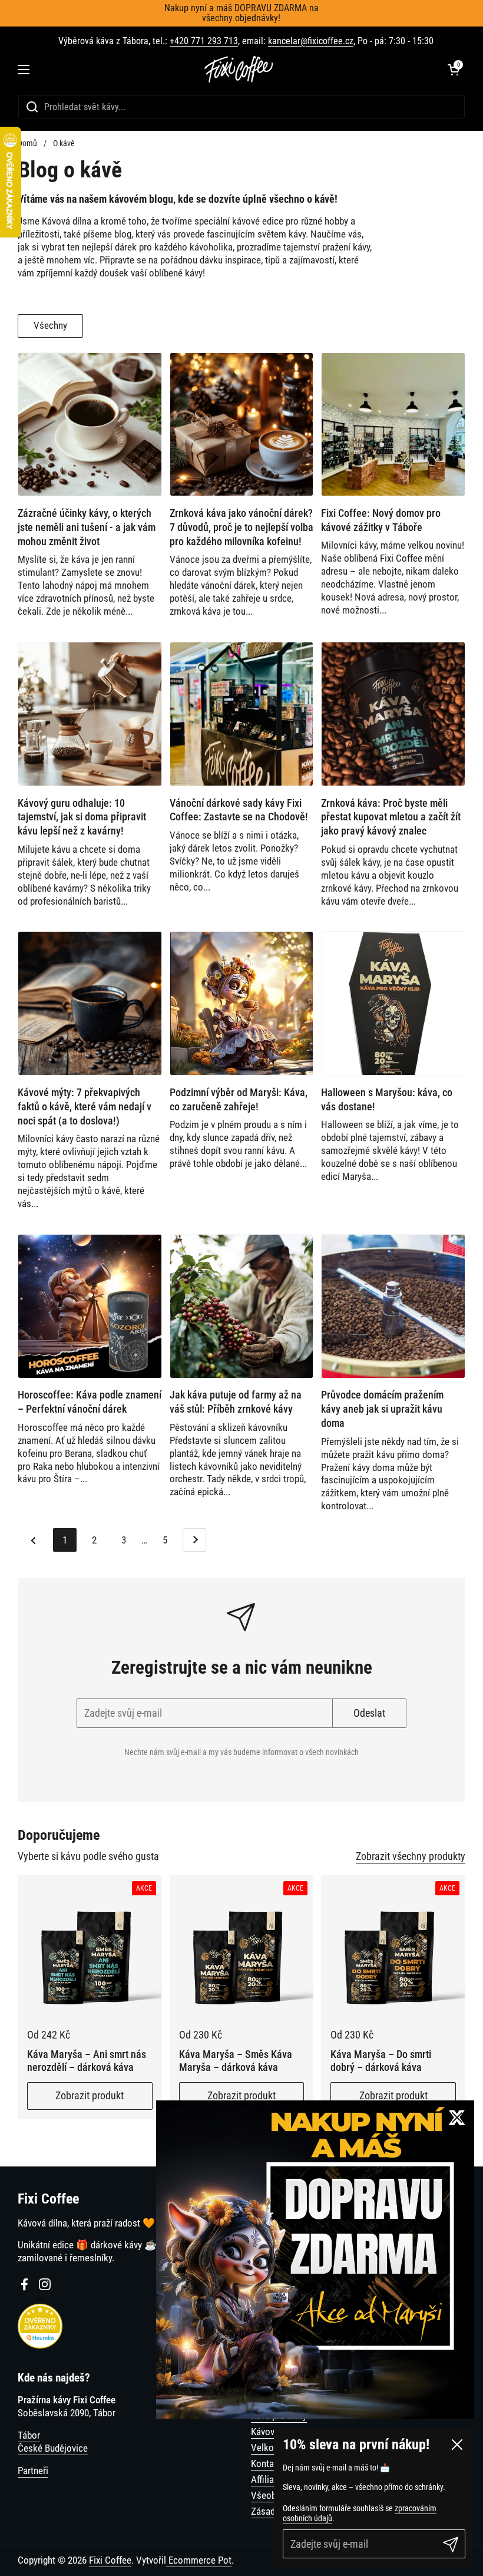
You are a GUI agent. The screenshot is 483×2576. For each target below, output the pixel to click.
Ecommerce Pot (199, 2560)
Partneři (33, 2471)
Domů (27, 143)
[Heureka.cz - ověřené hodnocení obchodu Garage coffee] (40, 2345)
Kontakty (268, 2463)
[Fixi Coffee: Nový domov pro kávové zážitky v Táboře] (393, 425)
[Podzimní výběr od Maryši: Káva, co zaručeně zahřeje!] (242, 1003)
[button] (454, 70)
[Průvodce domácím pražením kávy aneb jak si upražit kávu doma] (393, 1306)
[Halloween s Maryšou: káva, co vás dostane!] (393, 1003)
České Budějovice (53, 2448)
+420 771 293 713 (204, 41)
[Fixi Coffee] (239, 69)
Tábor (29, 2435)
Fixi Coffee (110, 2560)
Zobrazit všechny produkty (411, 1856)
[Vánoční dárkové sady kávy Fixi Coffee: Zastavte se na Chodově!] (242, 714)
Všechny (50, 325)
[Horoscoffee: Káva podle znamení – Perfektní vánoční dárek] (90, 1306)
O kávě (64, 143)
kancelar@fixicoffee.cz (311, 41)
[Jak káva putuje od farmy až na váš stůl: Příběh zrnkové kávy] (242, 1306)
